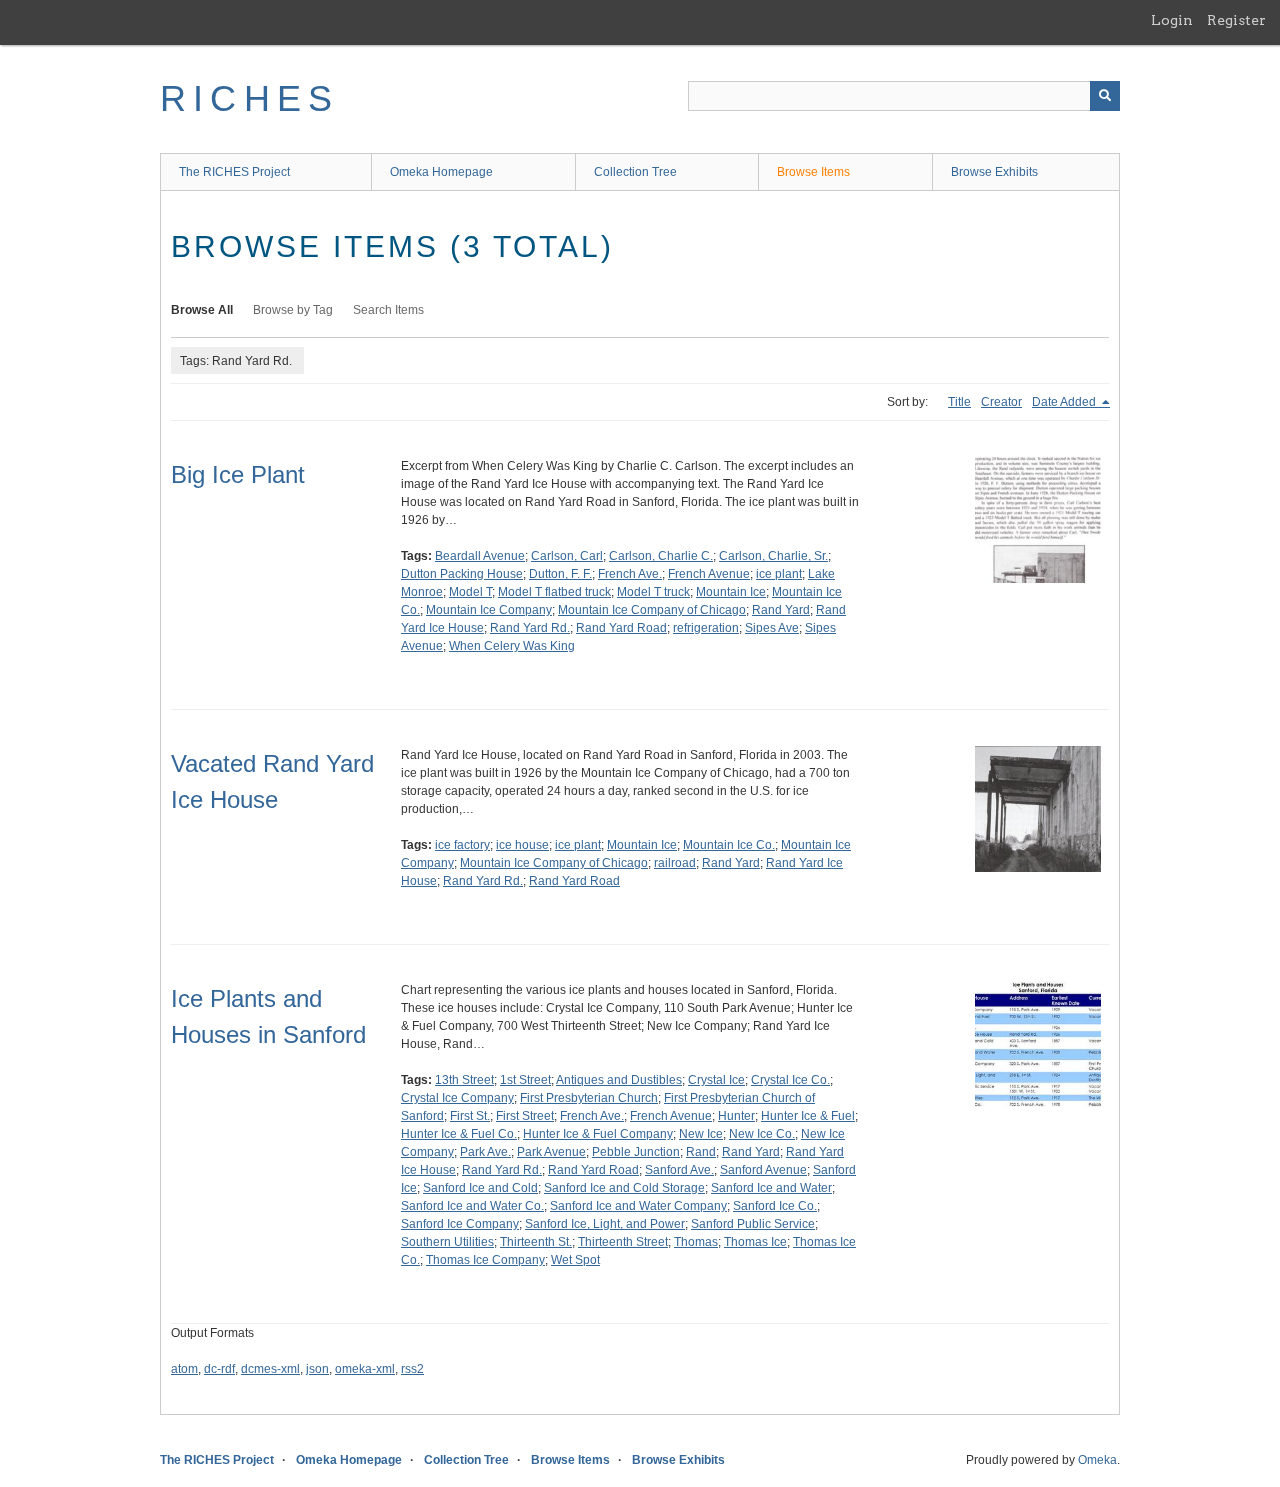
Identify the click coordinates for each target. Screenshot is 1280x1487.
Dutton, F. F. (560, 574)
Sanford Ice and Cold (480, 1188)
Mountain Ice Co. (729, 845)
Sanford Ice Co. (775, 1206)
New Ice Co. (762, 1134)
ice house (522, 845)
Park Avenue (551, 1152)
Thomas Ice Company (485, 1260)
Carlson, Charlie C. (661, 556)
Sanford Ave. (679, 1170)
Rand (701, 1152)
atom (184, 1369)
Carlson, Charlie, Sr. (773, 556)
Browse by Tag (293, 310)
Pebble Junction (636, 1152)
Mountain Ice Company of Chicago (652, 610)
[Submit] (1105, 96)
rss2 (412, 1369)
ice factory (462, 845)
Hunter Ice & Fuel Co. (459, 1134)
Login (1172, 20)
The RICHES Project (234, 172)
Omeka (1097, 1460)
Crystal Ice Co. (790, 1080)
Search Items (388, 310)
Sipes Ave (772, 628)
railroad (675, 863)
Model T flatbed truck (554, 592)
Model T (470, 592)
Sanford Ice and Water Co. (472, 1206)
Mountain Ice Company (489, 610)
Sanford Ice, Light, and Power (605, 1224)
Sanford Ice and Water (771, 1188)
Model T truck (653, 592)
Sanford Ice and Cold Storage (624, 1188)
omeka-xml (365, 1369)
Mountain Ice (731, 592)
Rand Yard (781, 610)
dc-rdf (219, 1369)
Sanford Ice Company (460, 1224)
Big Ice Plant (238, 474)
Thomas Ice (755, 1242)
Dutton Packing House (462, 574)
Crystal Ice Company (457, 1098)
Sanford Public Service (753, 1224)
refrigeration (706, 628)
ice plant (779, 574)
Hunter (736, 1116)
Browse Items (813, 172)
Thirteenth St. (536, 1242)
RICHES (249, 98)
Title (959, 402)
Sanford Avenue (763, 1170)
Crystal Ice (716, 1080)
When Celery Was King (512, 646)
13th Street (464, 1080)
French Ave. (630, 574)
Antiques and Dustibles (619, 1080)
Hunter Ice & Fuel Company (598, 1134)
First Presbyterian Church (589, 1098)
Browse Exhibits (994, 172)
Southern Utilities (447, 1242)
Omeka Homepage (441, 172)
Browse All (202, 310)
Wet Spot (575, 1260)
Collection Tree (635, 172)
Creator (1001, 402)
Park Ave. (485, 1152)
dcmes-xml (270, 1369)
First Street (525, 1116)
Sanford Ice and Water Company (638, 1206)
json (317, 1369)
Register (1236, 20)
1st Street (525, 1080)
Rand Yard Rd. (530, 628)
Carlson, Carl (567, 556)
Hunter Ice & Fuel (808, 1116)
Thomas (696, 1242)
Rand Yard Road (621, 628)
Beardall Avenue (480, 556)
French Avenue (709, 574)
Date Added (1065, 402)
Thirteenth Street (623, 1242)
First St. (470, 1116)
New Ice (701, 1134)
